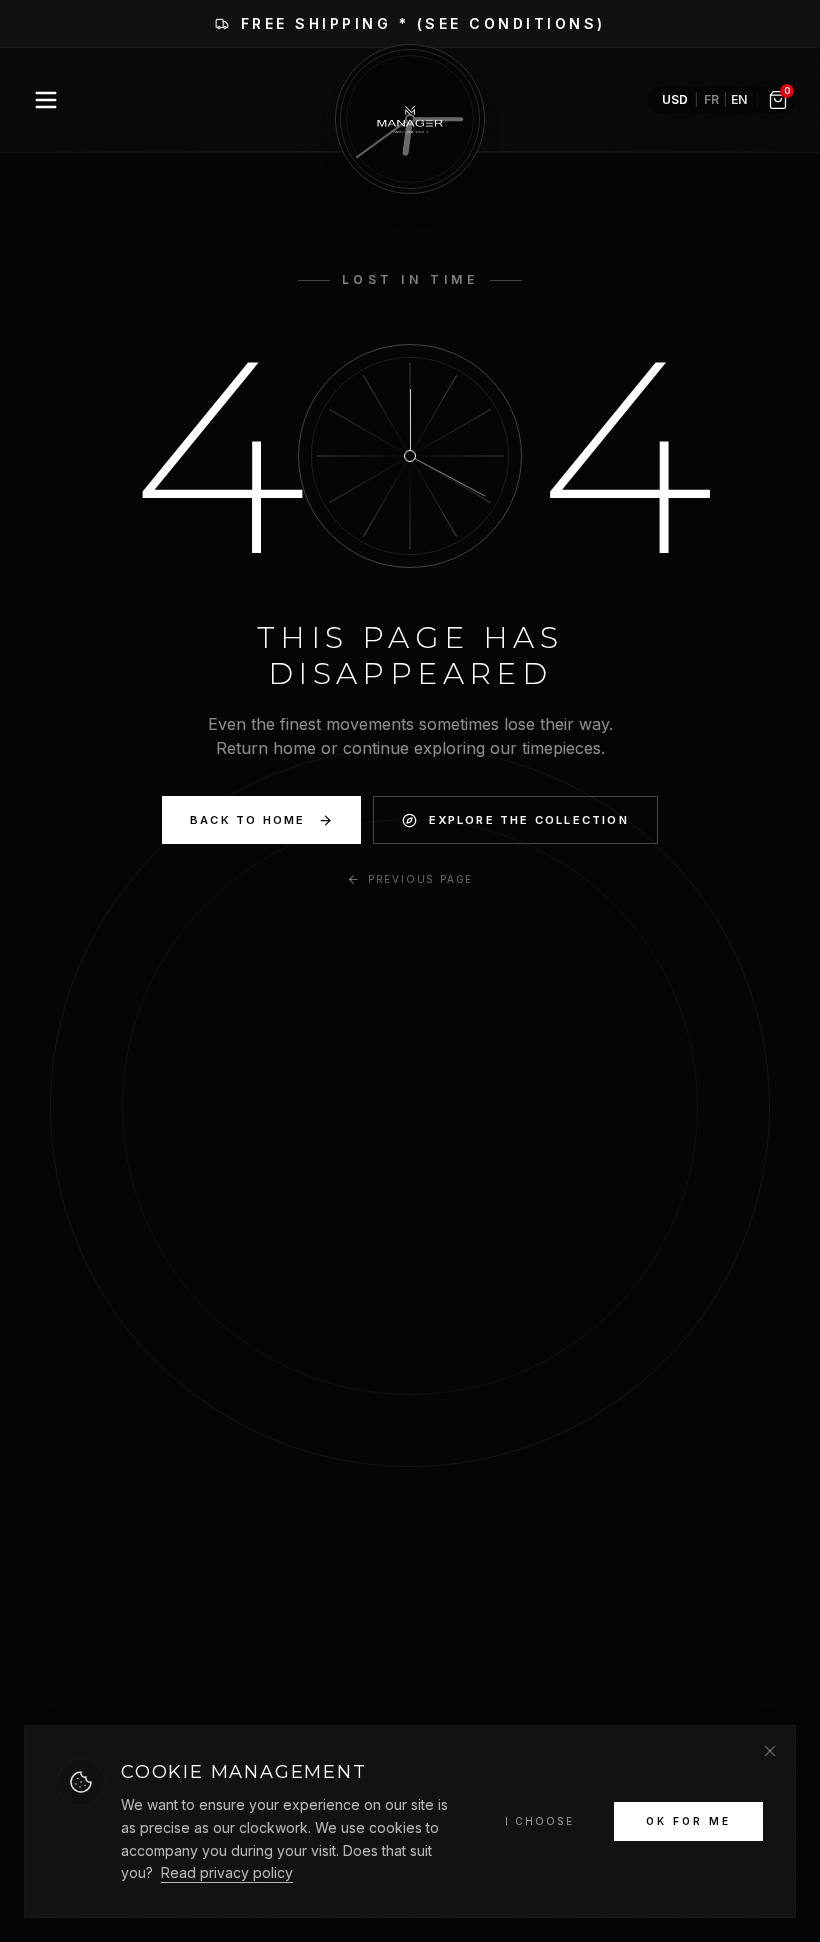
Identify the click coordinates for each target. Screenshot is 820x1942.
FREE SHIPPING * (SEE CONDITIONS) (423, 23)
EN (739, 99)
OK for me (688, 1821)
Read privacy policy (227, 1872)
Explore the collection (529, 820)
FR (711, 99)
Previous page (420, 879)
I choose (539, 1821)
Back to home (247, 820)
